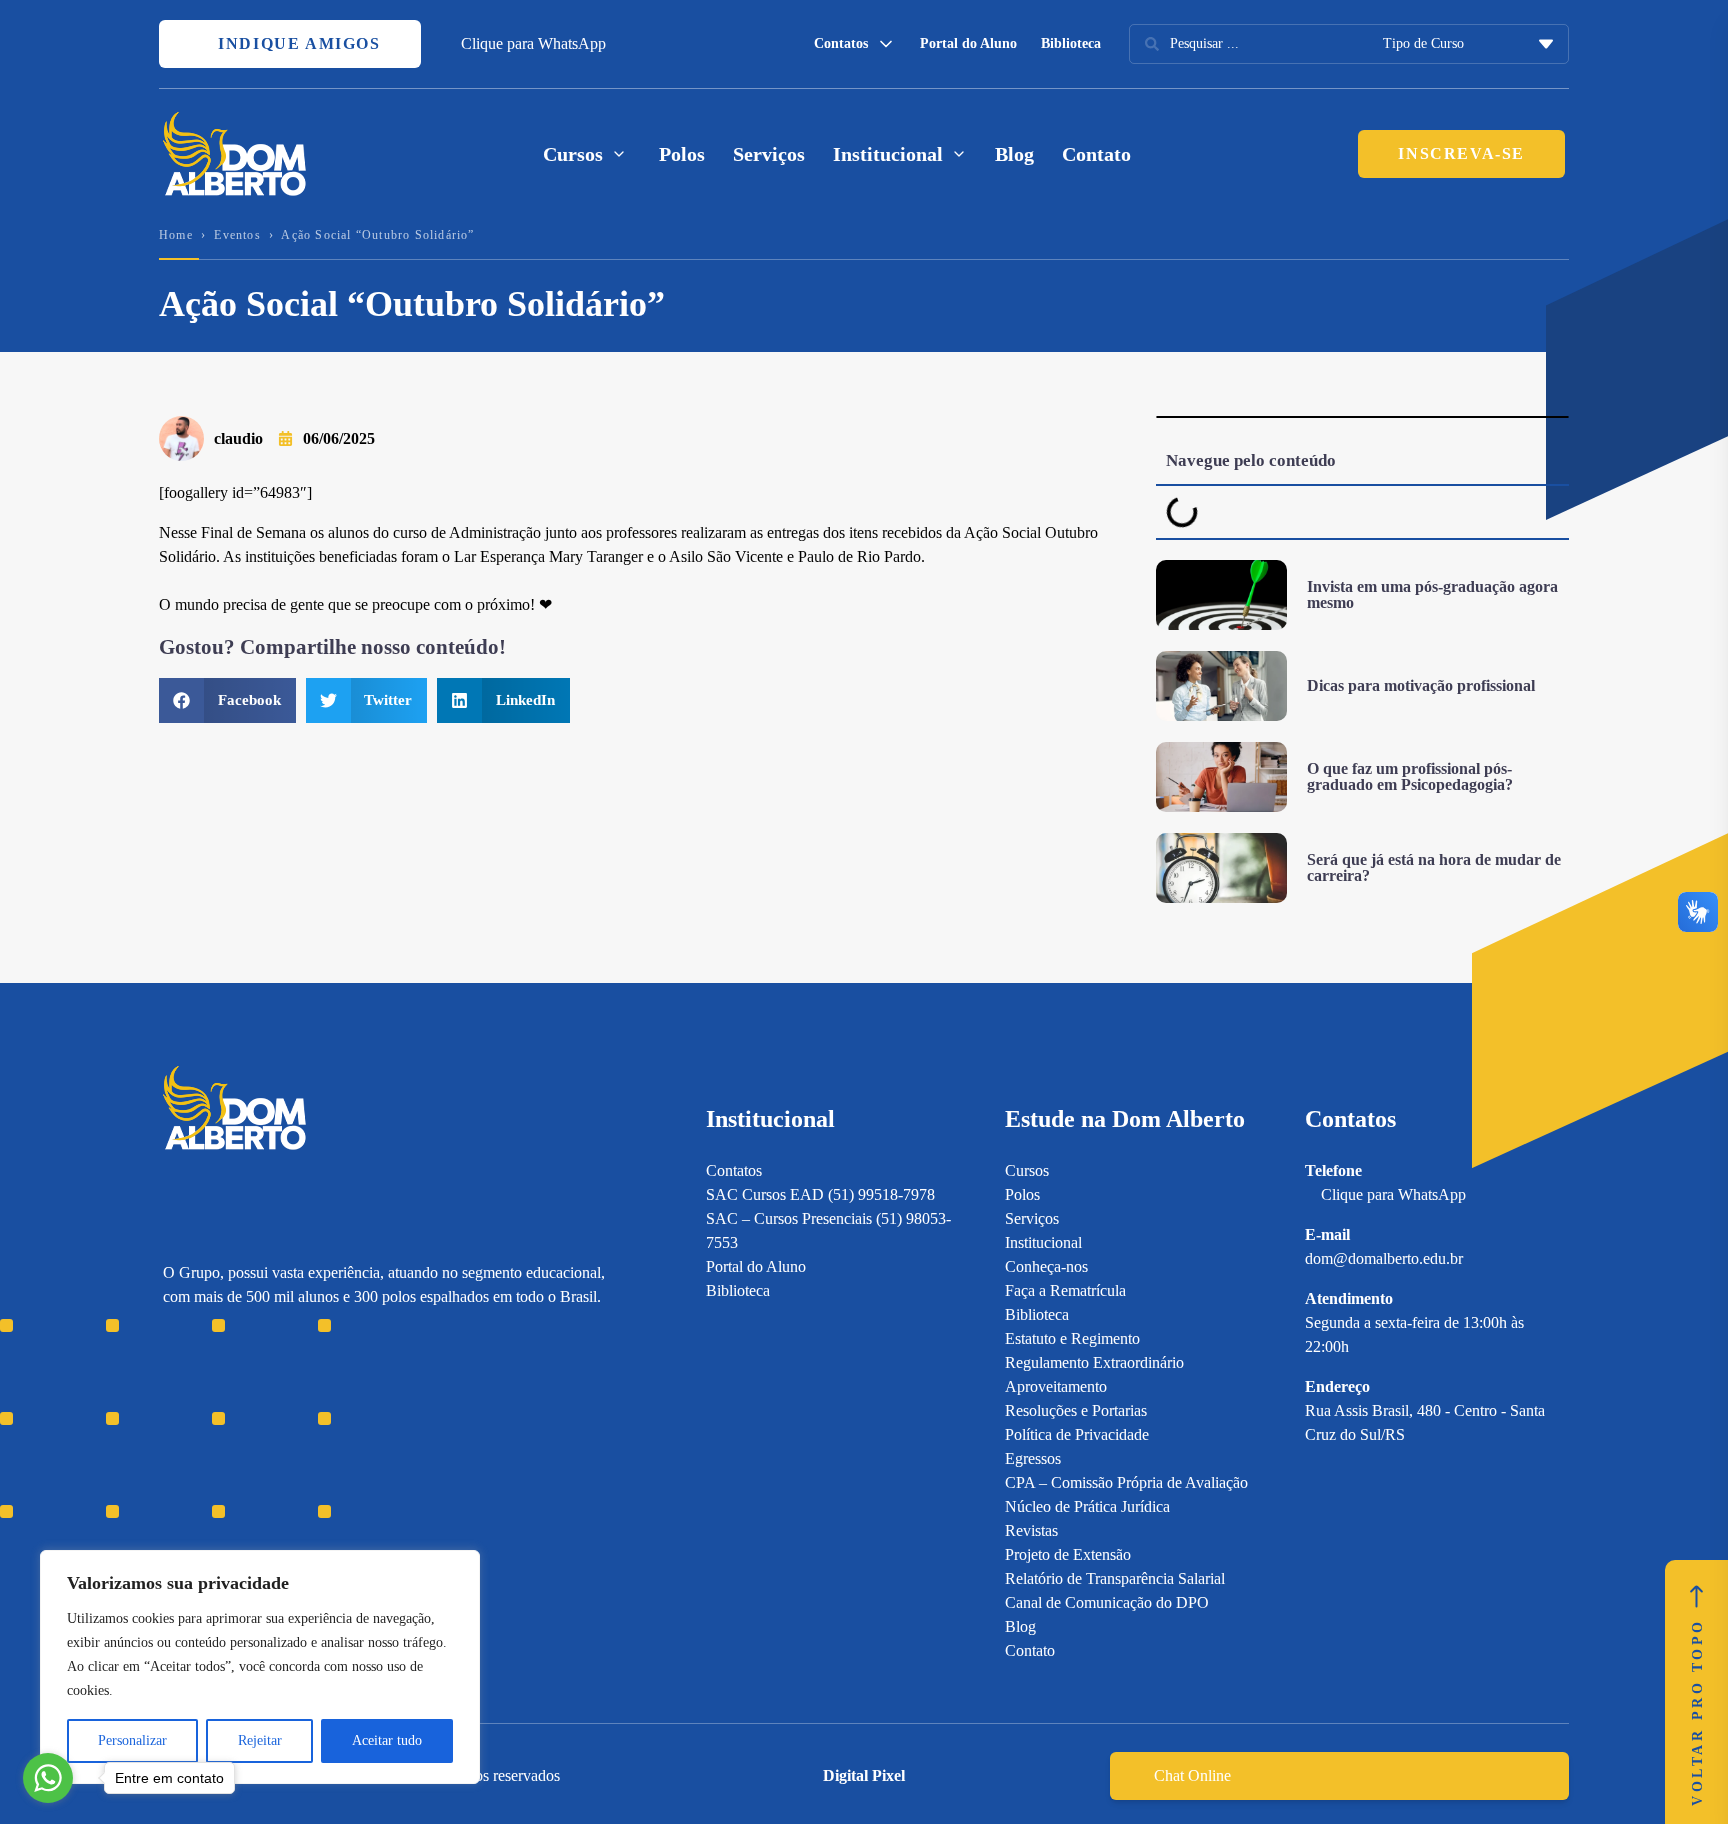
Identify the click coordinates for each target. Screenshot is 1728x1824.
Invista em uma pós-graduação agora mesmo (1432, 594)
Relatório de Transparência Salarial (1115, 1578)
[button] (227, 700)
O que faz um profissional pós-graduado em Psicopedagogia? (1410, 776)
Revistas (1031, 1530)
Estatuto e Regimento (1072, 1338)
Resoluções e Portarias (1076, 1410)
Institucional (1043, 1242)
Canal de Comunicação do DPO (1107, 1602)
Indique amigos (297, 43)
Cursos (1027, 1170)
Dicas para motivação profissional (1421, 685)
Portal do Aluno (968, 43)
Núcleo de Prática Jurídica (1087, 1506)
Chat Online (1192, 1775)
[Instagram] (172, 1431)
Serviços (769, 154)
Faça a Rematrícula (1065, 1290)
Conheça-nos (1046, 1266)
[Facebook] (207, 1431)
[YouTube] (242, 1431)
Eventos (237, 235)
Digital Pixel (864, 1775)
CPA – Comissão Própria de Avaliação (1126, 1482)
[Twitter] (277, 1431)
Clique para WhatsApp (533, 43)
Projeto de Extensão (1068, 1554)
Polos (682, 154)
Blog (1014, 154)
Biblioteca (1071, 43)
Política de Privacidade (1077, 1434)
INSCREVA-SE (1461, 153)
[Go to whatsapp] (48, 1778)
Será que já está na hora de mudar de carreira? (1434, 867)
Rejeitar (260, 1740)
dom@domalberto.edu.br (1384, 1258)
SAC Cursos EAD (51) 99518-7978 (820, 1194)
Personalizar (132, 1740)
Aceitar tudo (387, 1740)
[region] (260, 1667)
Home (176, 235)
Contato (1096, 154)
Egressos (1033, 1458)
